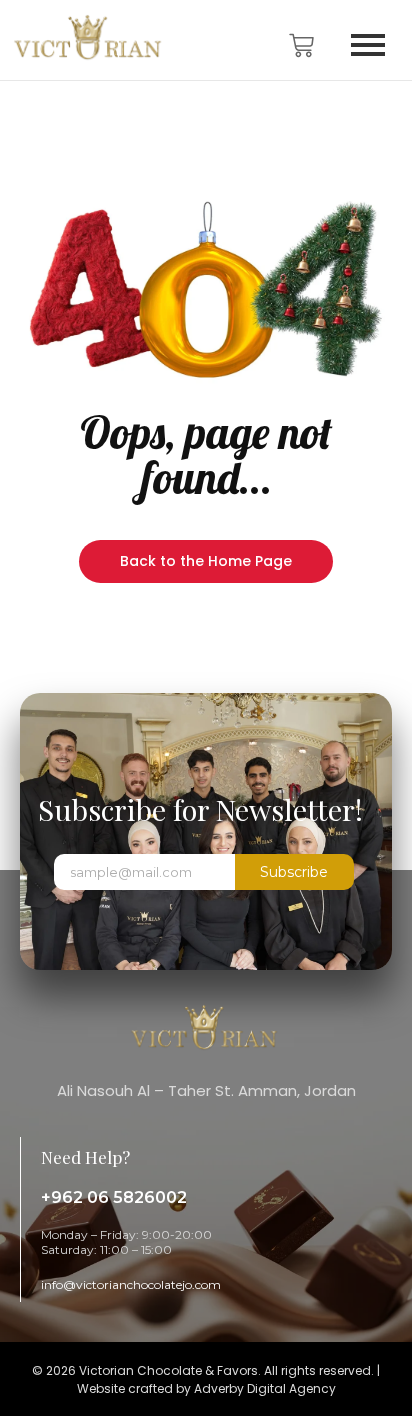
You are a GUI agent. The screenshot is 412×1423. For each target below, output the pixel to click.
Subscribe (294, 872)
